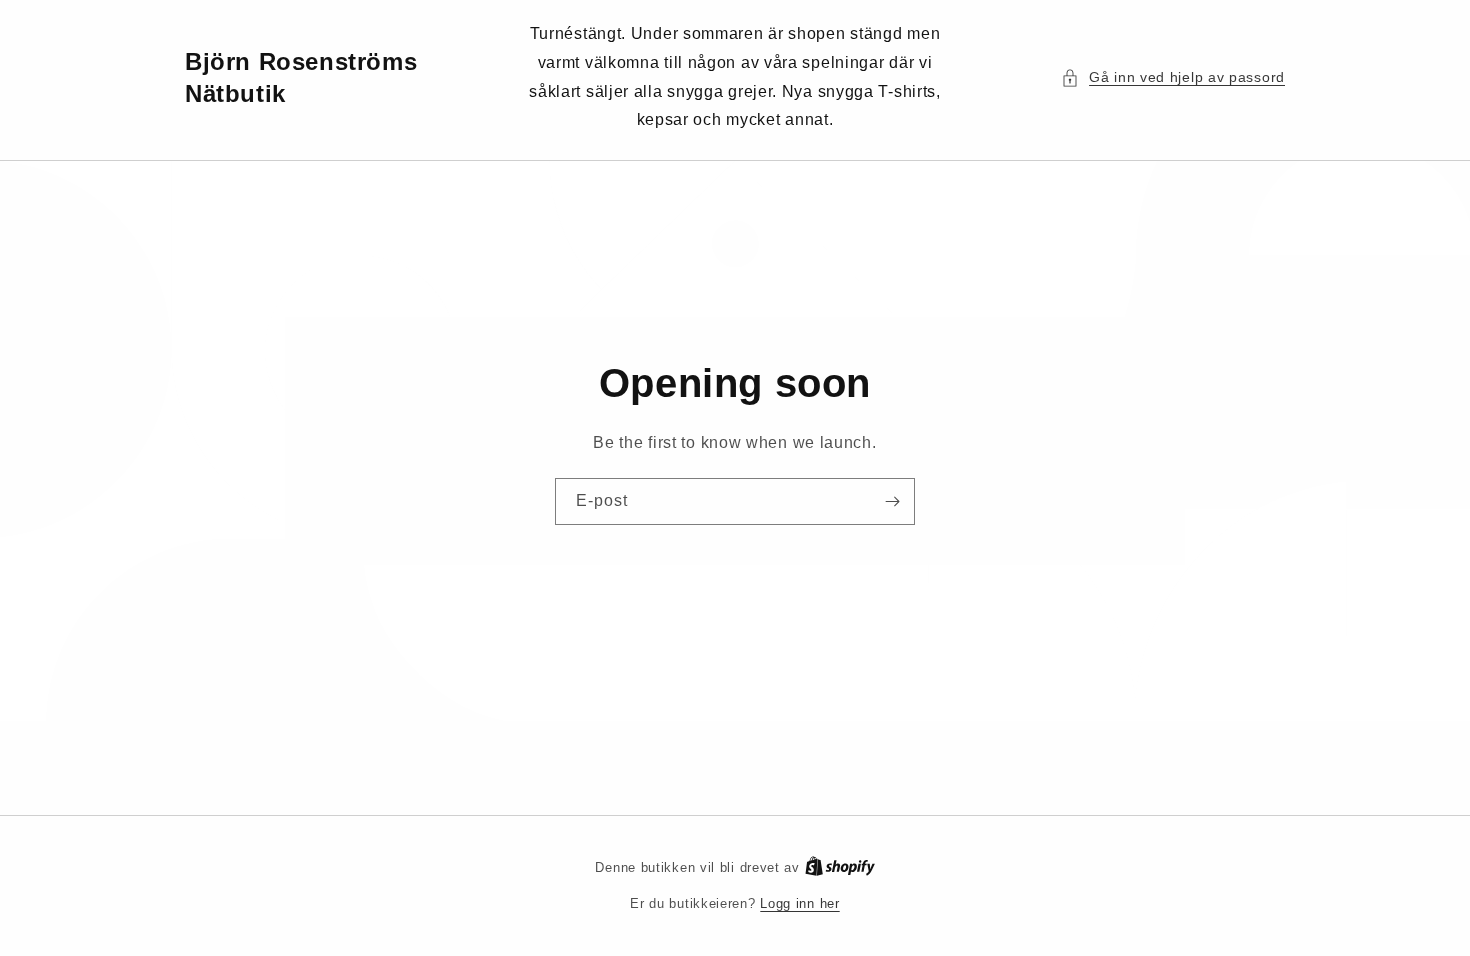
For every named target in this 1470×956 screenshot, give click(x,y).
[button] (1173, 77)
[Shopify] (840, 867)
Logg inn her (799, 903)
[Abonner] (892, 501)
